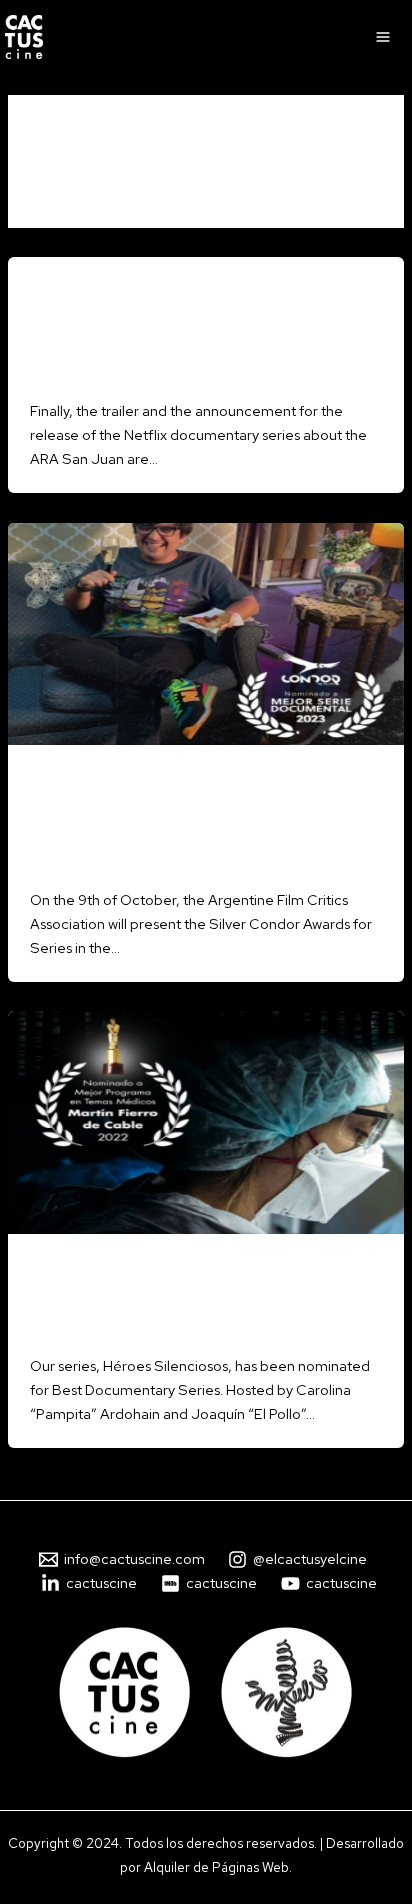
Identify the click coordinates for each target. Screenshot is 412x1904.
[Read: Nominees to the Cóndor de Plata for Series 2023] (206, 632)
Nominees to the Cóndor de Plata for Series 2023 (179, 824)
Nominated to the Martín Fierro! (158, 1302)
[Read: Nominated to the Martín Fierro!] (206, 1120)
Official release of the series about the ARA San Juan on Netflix (204, 335)
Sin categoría (72, 291)
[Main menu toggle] (383, 37)
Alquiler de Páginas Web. (218, 1867)
